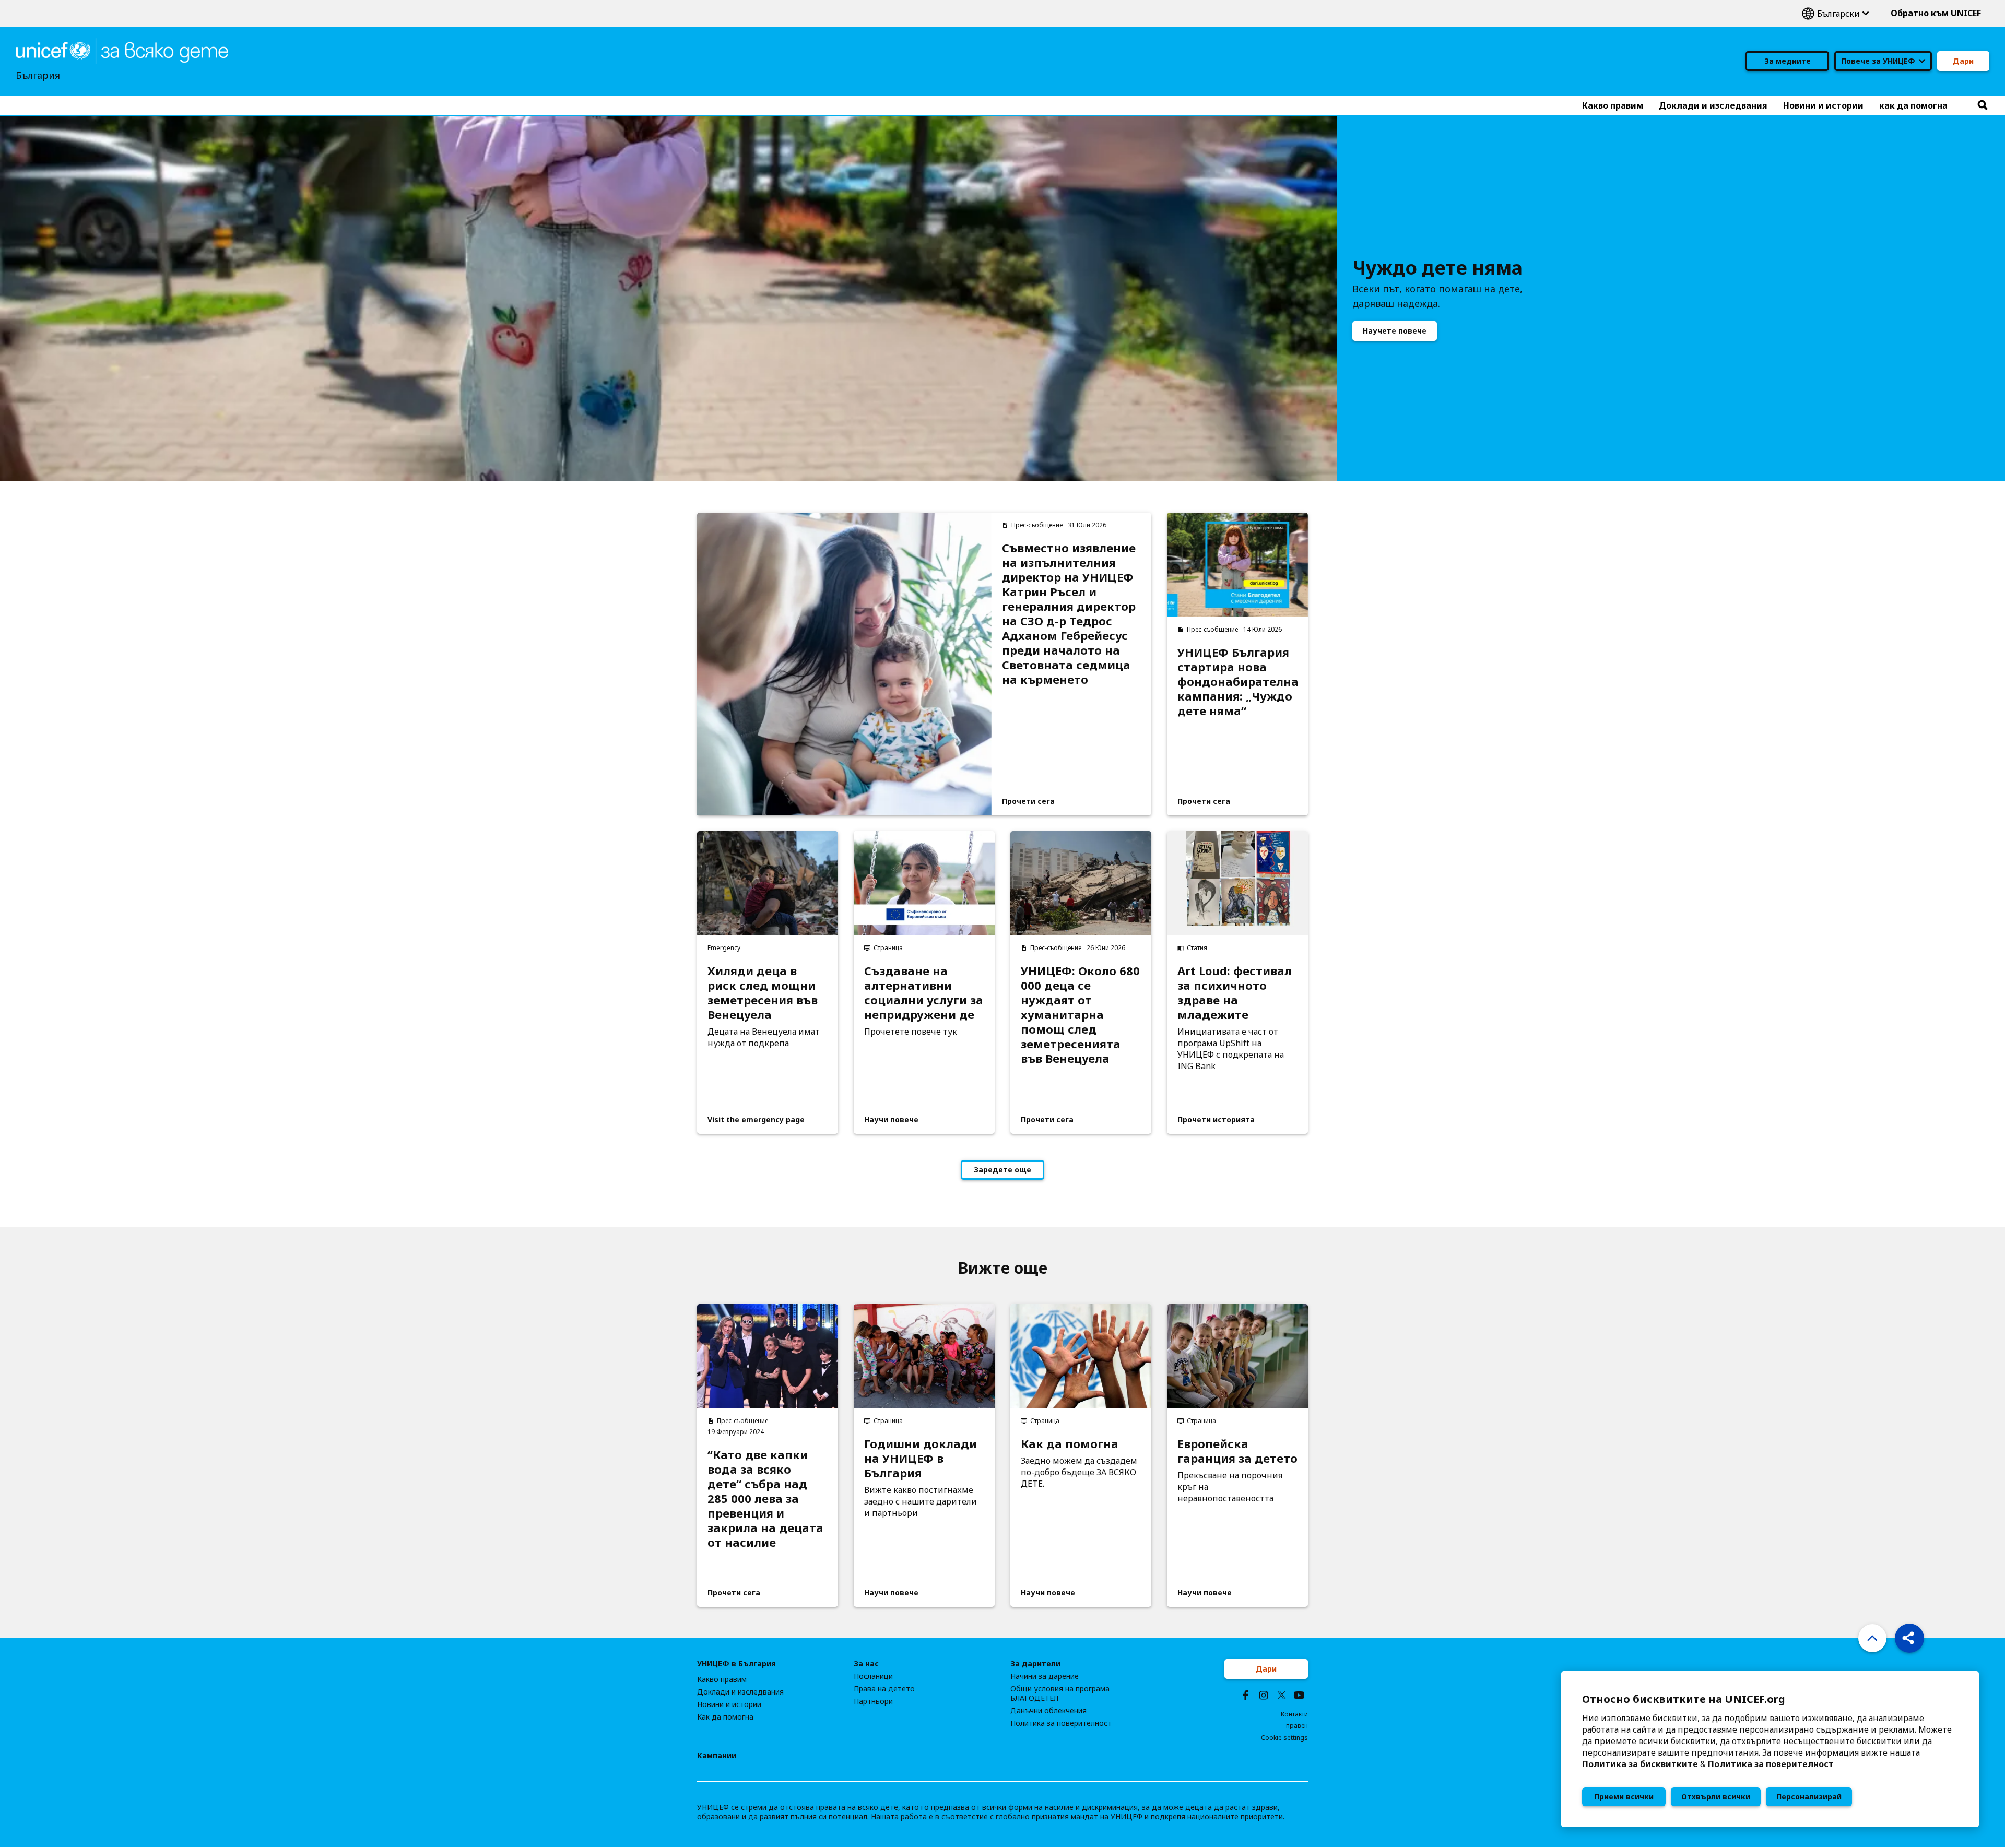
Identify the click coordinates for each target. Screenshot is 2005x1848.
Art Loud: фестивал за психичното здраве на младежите (1235, 992)
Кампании (717, 1756)
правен (1297, 1726)
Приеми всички (1624, 1797)
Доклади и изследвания (740, 1692)
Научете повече (1395, 331)
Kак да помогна (725, 1717)
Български (1835, 13)
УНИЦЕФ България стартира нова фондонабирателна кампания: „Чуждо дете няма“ (1237, 681)
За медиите (1788, 61)
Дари (1963, 61)
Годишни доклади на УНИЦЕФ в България (921, 1458)
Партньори (873, 1701)
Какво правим (722, 1679)
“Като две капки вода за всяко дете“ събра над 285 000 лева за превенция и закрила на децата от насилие (765, 1498)
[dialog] (1770, 1749)
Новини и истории (729, 1704)
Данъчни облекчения (1048, 1711)
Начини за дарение (1045, 1676)
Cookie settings (1284, 1738)
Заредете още (1002, 1170)
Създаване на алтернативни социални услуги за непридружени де (924, 992)
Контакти (1294, 1714)
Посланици (873, 1676)
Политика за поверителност (1771, 1764)
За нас (866, 1664)
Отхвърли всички (1716, 1797)
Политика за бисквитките (1640, 1764)
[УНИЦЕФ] (122, 50)
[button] (1909, 1638)
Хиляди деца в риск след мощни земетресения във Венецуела (763, 992)
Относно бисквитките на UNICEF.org (1684, 1699)
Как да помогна (1070, 1443)
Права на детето (884, 1689)
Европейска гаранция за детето (1237, 1451)
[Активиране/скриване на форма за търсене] (1983, 105)
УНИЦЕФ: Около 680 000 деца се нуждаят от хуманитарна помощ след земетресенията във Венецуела (1080, 1014)
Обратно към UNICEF (1936, 13)
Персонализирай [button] (1809, 1797)
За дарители (1035, 1664)
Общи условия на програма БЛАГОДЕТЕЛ (1060, 1693)
